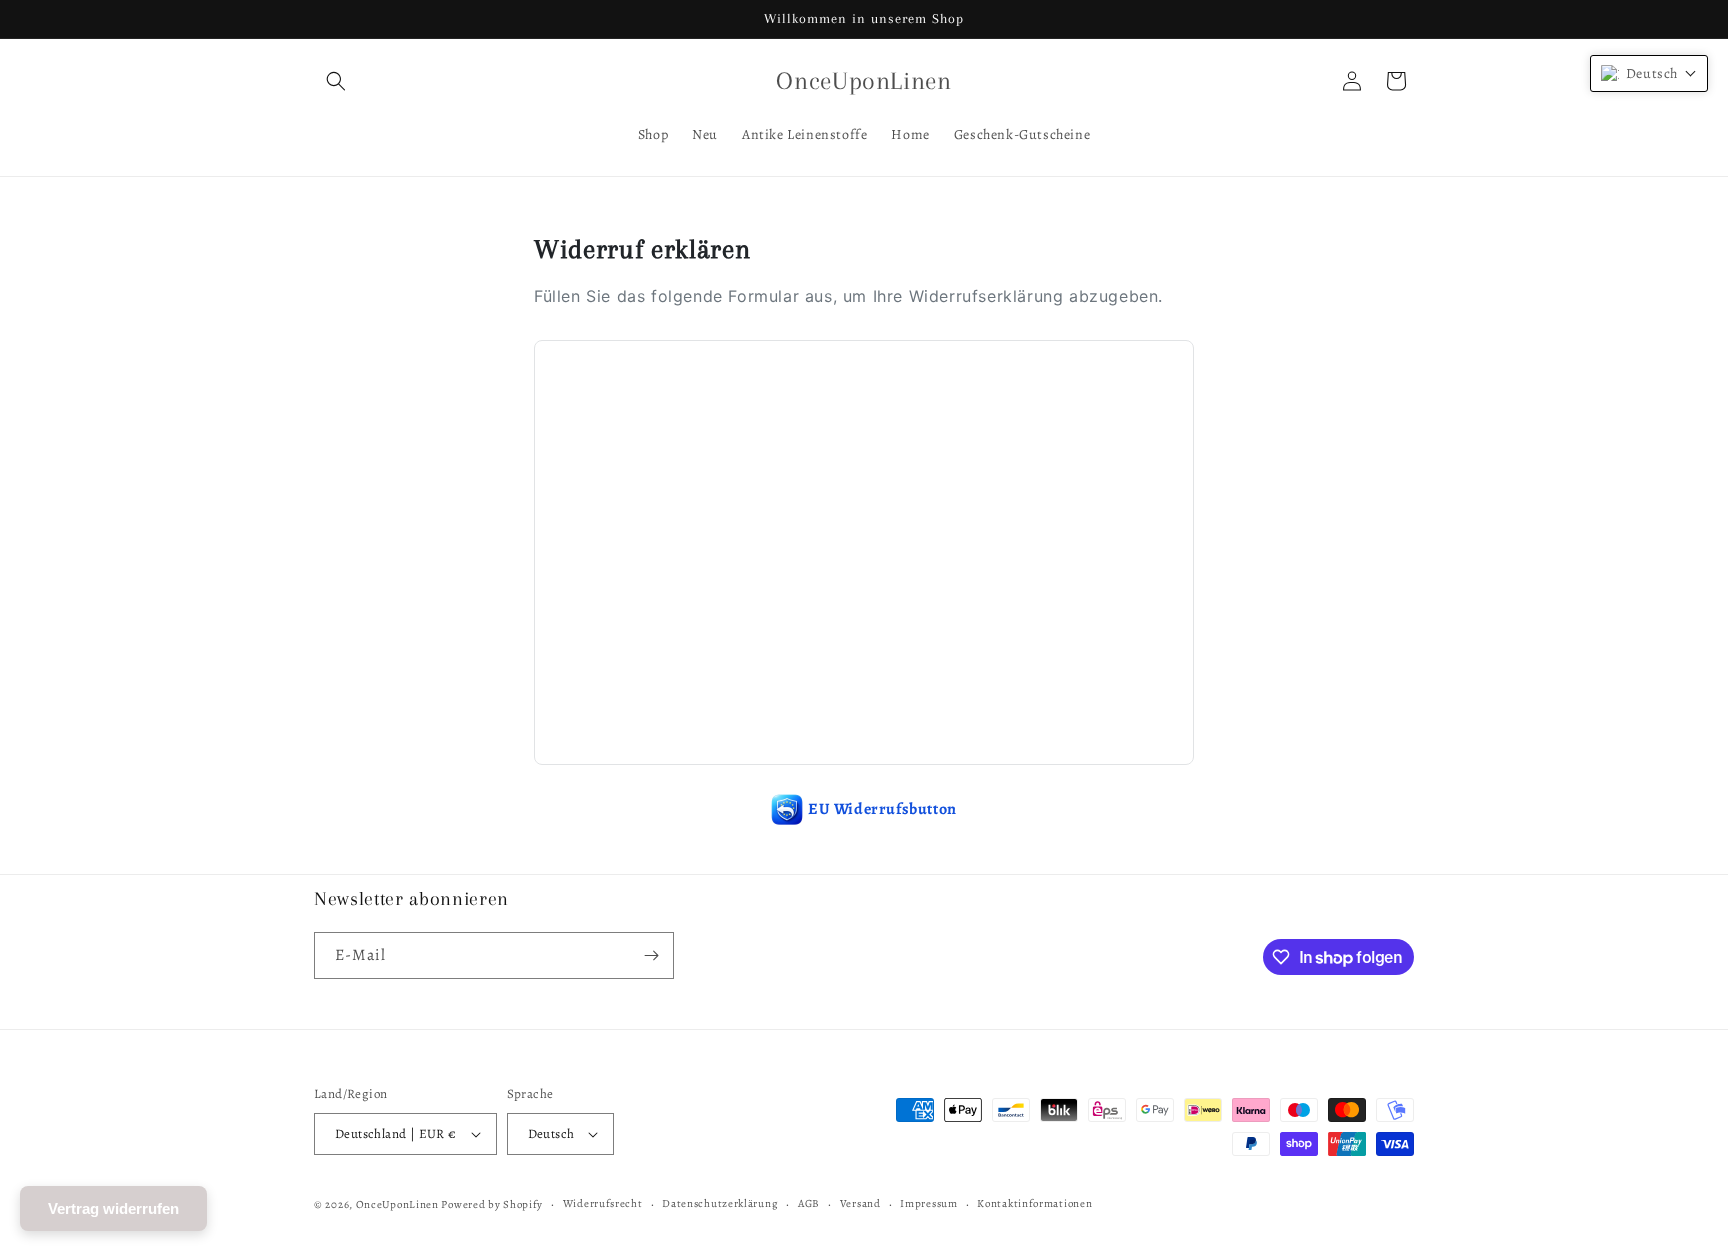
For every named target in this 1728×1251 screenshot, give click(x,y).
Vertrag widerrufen (113, 1208)
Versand (860, 1203)
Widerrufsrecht (603, 1203)
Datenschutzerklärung (720, 1203)
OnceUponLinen (397, 1204)
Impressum (928, 1203)
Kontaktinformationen (1034, 1203)
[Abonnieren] (651, 955)
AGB (809, 1203)
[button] (336, 81)
